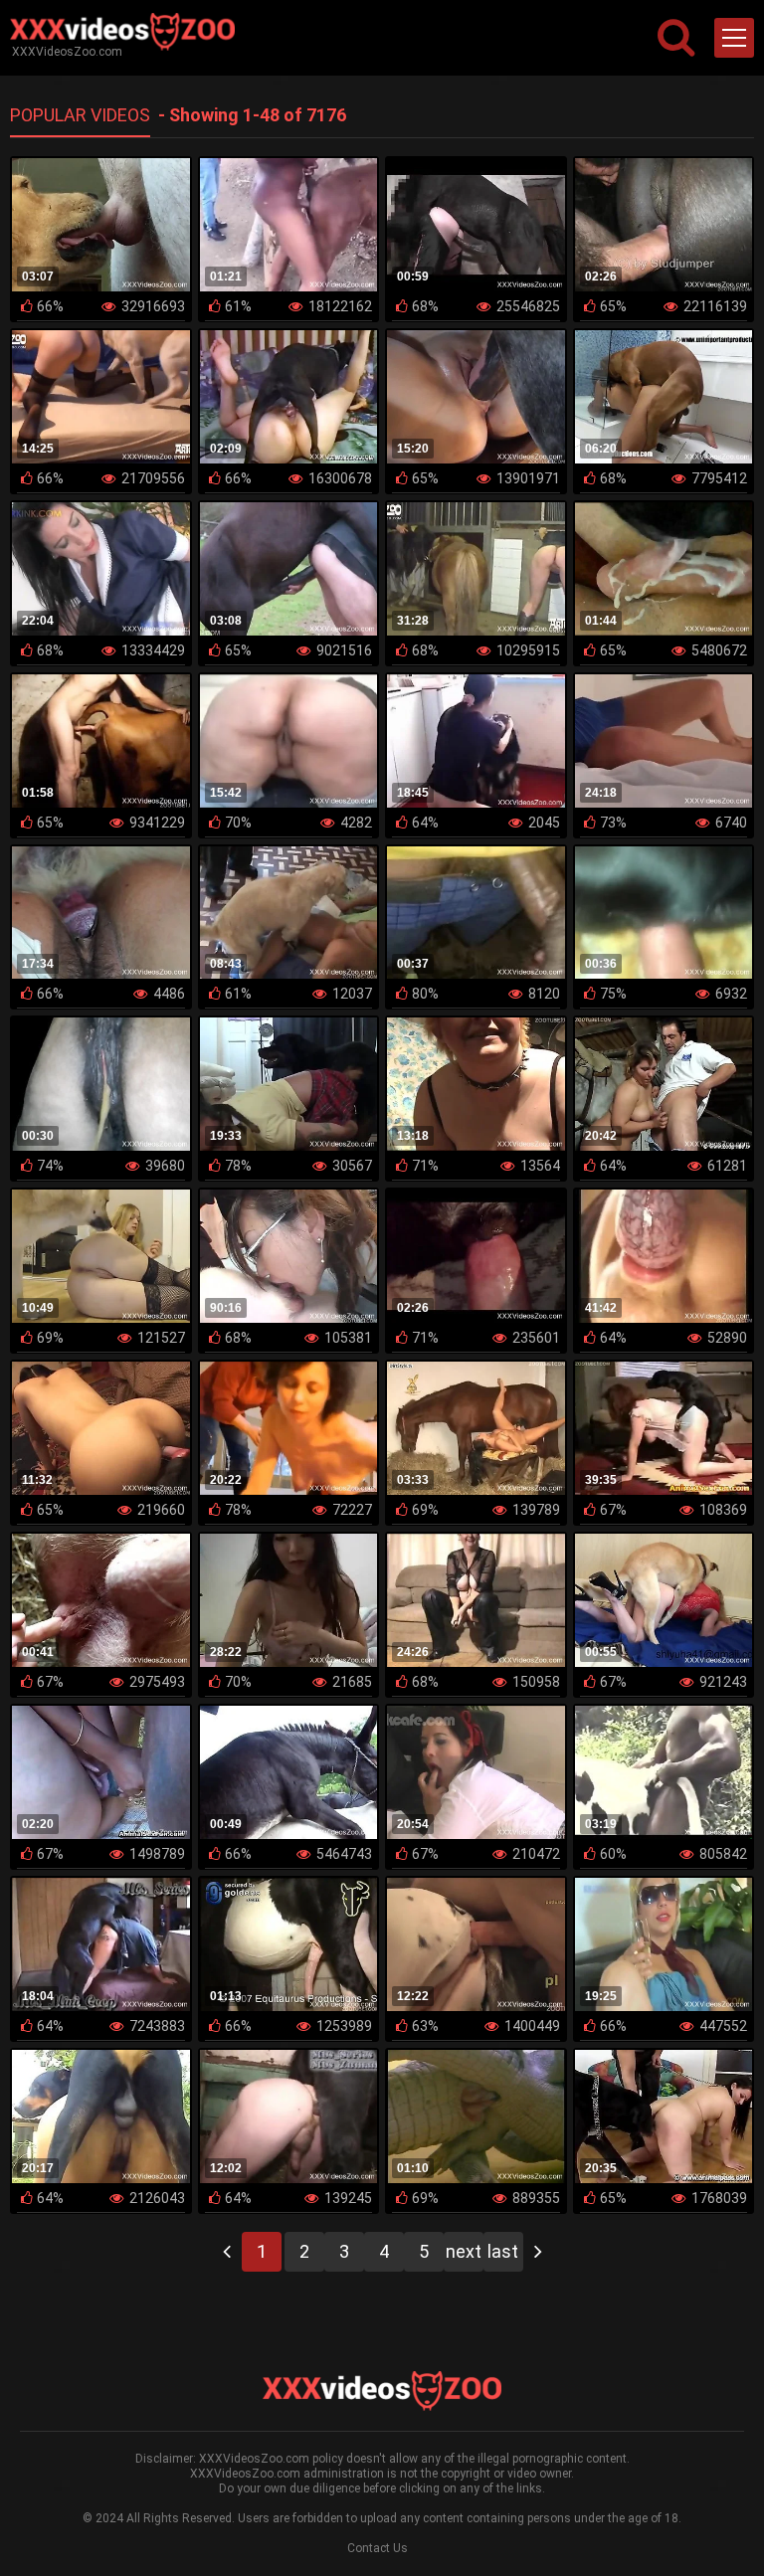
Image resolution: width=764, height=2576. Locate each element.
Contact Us (378, 2548)
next (464, 2251)
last (503, 2251)
